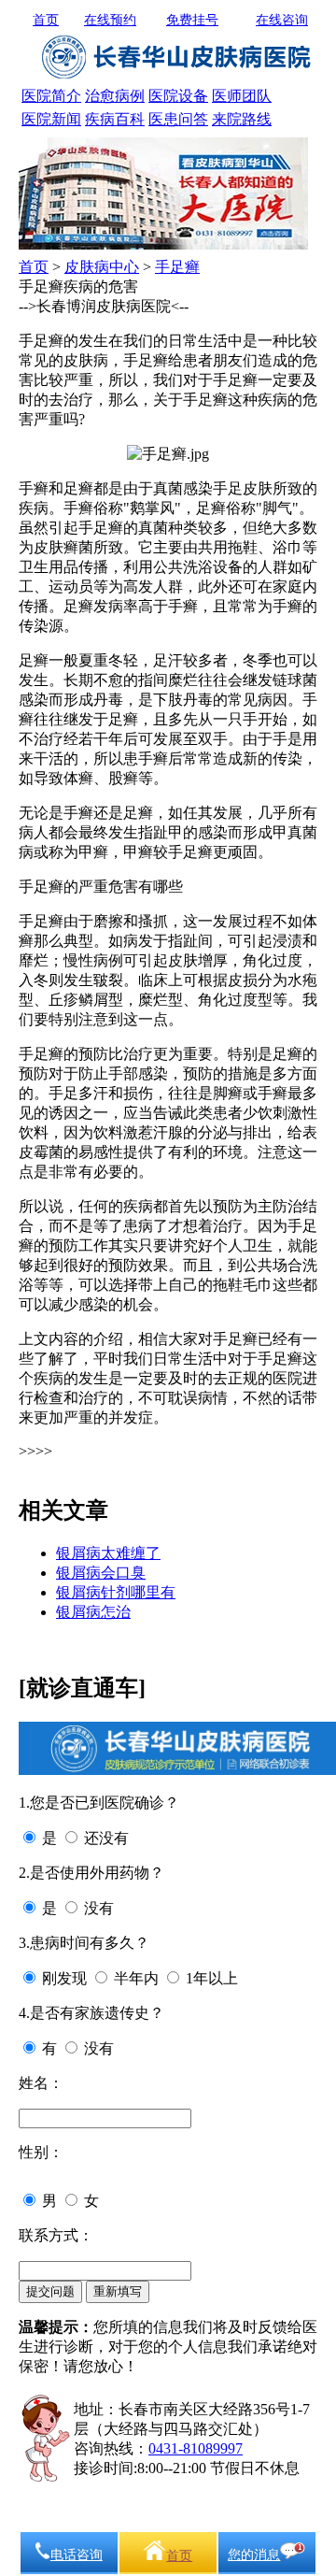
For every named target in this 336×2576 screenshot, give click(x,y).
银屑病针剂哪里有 (116, 1592)
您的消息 (254, 2555)
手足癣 (177, 267)
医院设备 (178, 96)
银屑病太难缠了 (108, 1553)
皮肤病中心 (102, 267)
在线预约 (110, 20)
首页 (46, 20)
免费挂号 (192, 20)
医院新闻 (51, 119)
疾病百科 (115, 119)
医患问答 (178, 119)
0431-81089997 (196, 2448)
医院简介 (51, 96)
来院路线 (242, 119)
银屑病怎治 (93, 1612)
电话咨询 (77, 2555)
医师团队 (242, 96)
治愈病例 (115, 96)
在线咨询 (282, 20)
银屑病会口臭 (101, 1573)
